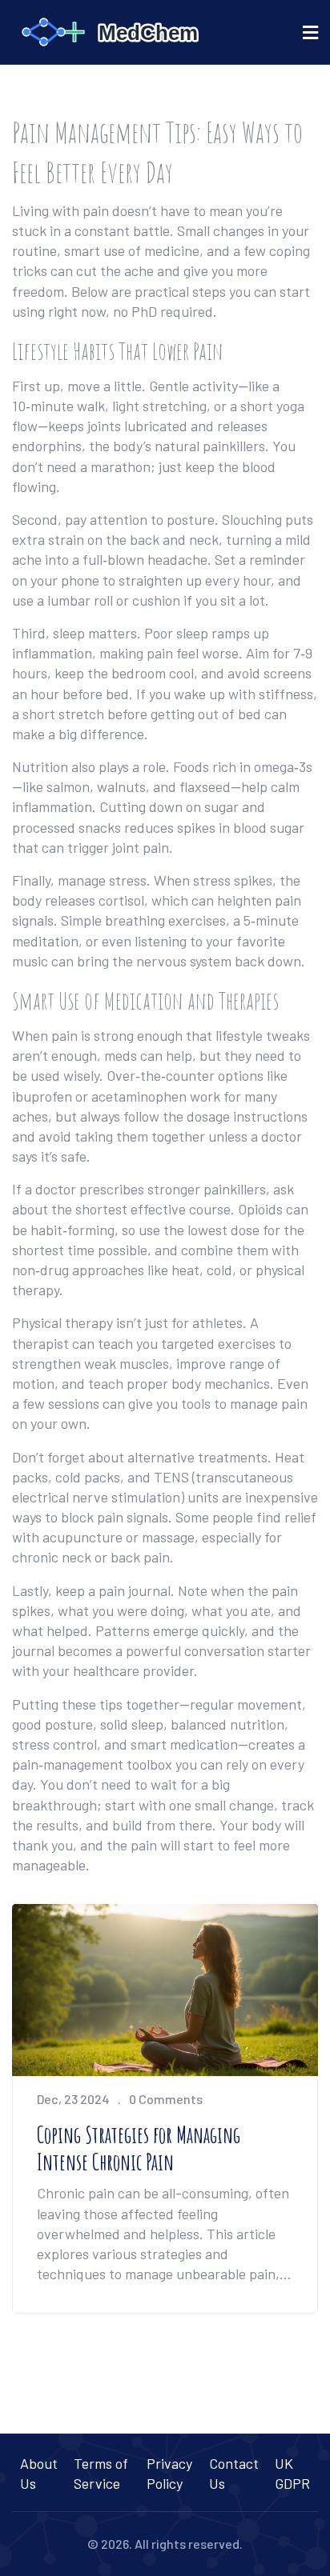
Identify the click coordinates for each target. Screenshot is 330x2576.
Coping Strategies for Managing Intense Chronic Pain (139, 2148)
